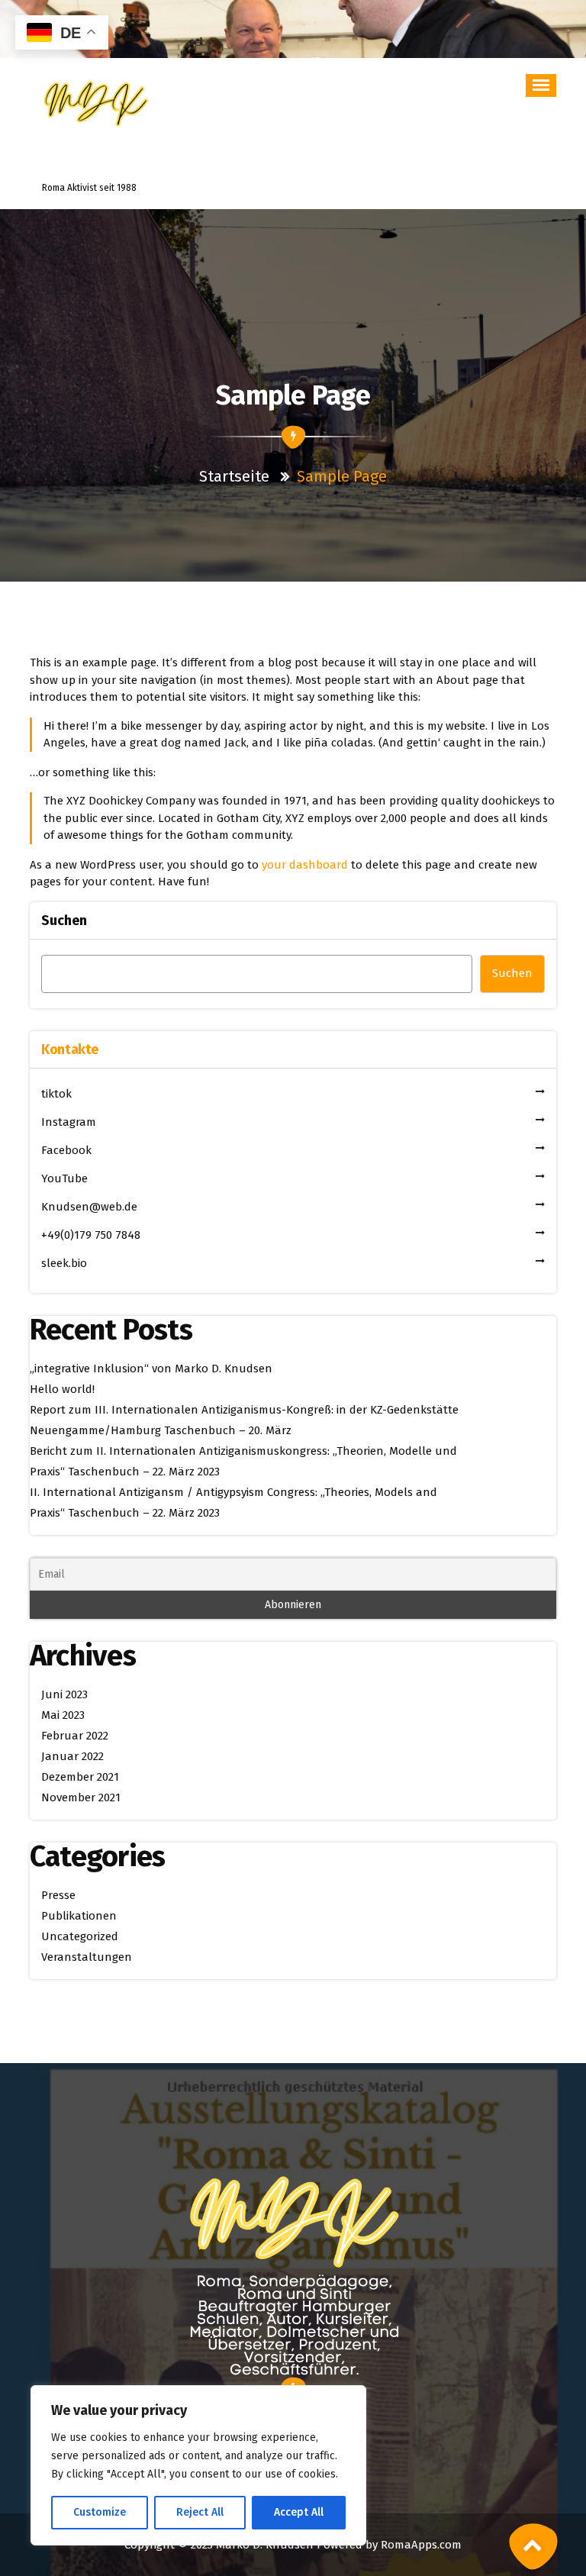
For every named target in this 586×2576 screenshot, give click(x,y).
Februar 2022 (75, 1736)
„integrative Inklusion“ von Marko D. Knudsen (151, 1369)
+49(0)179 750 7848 (91, 1235)
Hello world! (62, 1389)
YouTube (64, 1178)
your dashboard (305, 865)
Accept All (299, 2512)
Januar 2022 (72, 1756)
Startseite (236, 476)
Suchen (64, 920)
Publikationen (79, 1916)
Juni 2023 (64, 1694)
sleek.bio (64, 1263)
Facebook (66, 1150)
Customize (100, 2512)
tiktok (56, 1094)
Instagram (69, 1122)
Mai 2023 (63, 1715)
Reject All (200, 2512)
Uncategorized (80, 1936)
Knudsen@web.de (89, 1207)
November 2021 (81, 1797)
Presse (58, 1895)
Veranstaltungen (87, 1957)
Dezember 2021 (80, 1777)
